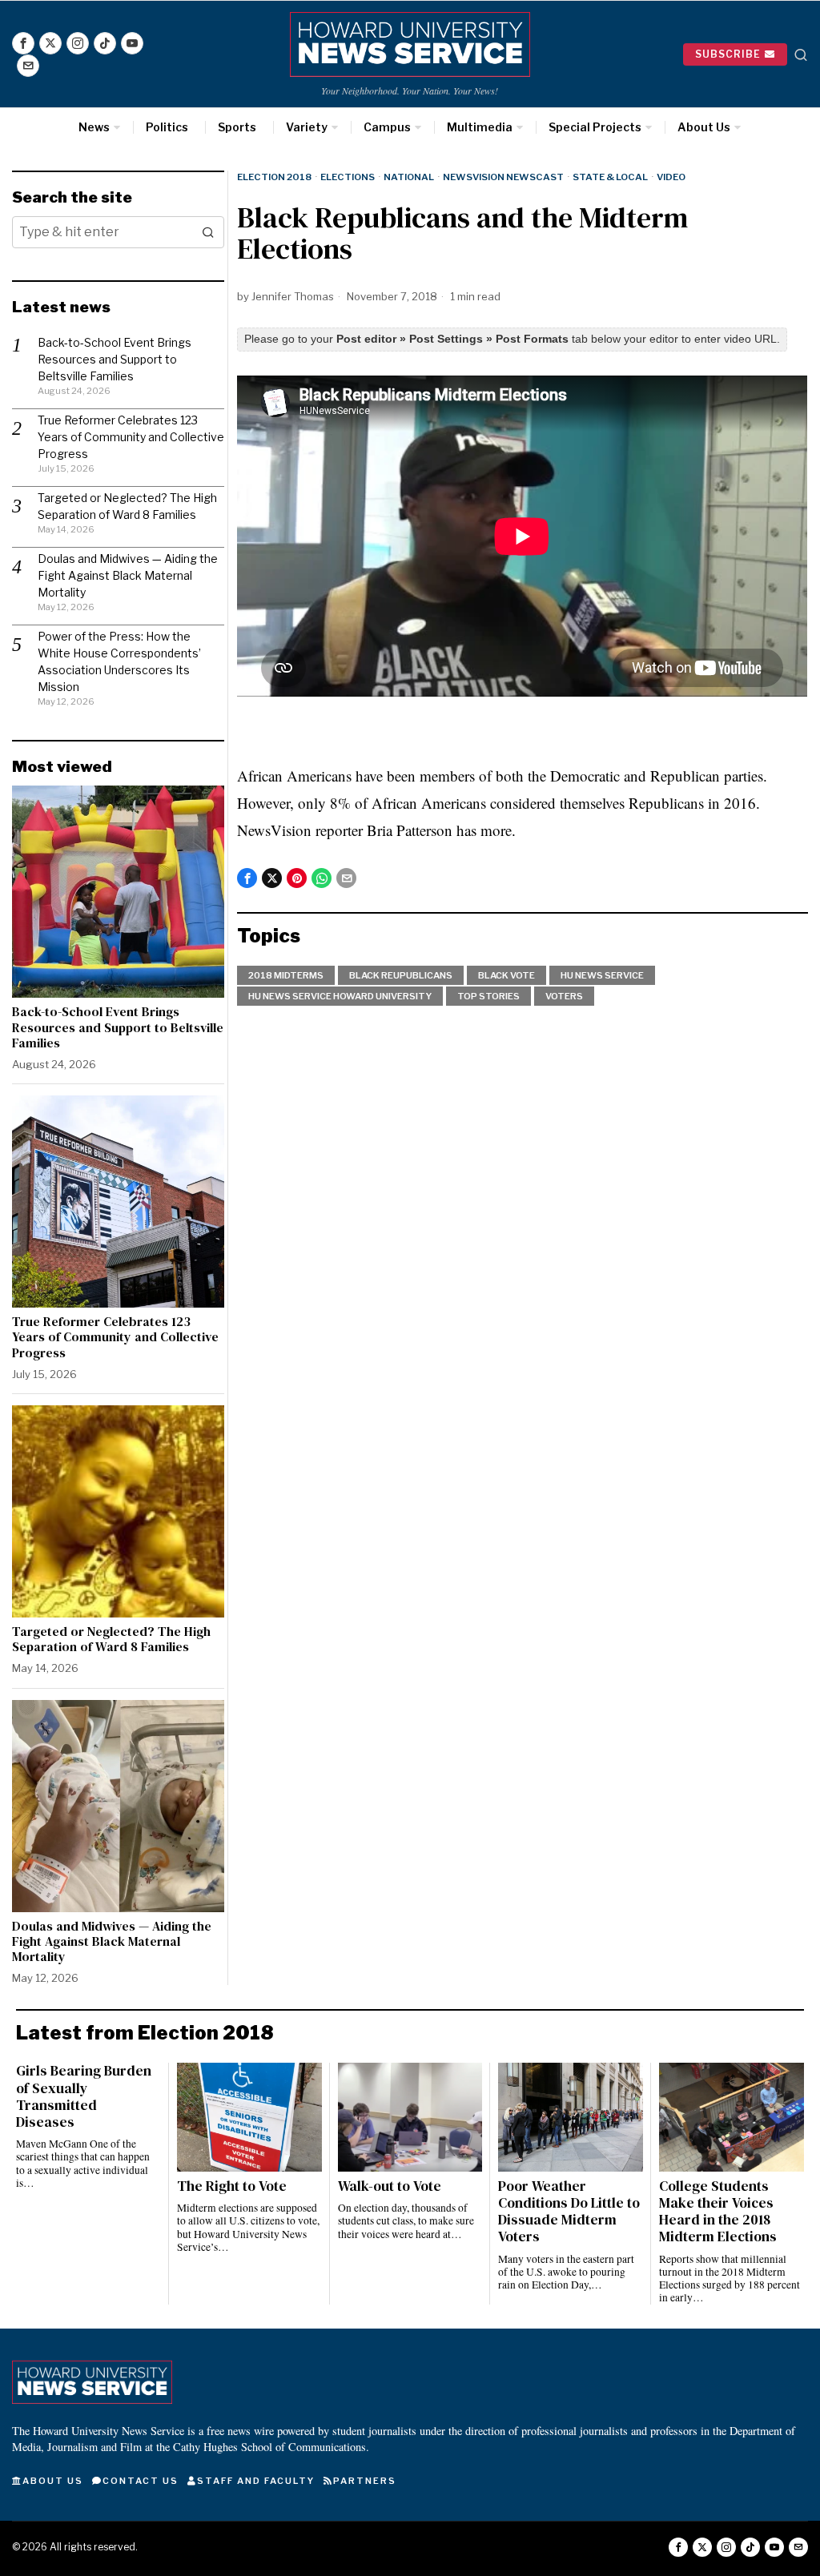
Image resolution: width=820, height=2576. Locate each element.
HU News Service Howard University (340, 996)
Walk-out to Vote (390, 2186)
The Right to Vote (232, 2186)
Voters (564, 996)
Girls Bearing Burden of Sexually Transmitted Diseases (84, 2096)
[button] (208, 232)
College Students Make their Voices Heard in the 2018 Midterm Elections (718, 2212)
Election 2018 (274, 177)
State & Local (610, 177)
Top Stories (488, 996)
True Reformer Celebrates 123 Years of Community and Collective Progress (131, 437)
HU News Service (602, 975)
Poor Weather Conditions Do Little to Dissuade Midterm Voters (569, 2212)
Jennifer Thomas (293, 296)
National (409, 177)
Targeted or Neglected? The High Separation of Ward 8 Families (111, 1639)
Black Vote (506, 975)
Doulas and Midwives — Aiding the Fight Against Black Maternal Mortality (128, 575)
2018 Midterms (286, 975)
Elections (348, 177)
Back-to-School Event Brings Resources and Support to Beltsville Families (115, 359)
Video (671, 177)
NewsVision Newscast (503, 177)
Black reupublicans (401, 975)
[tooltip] (23, 43)
